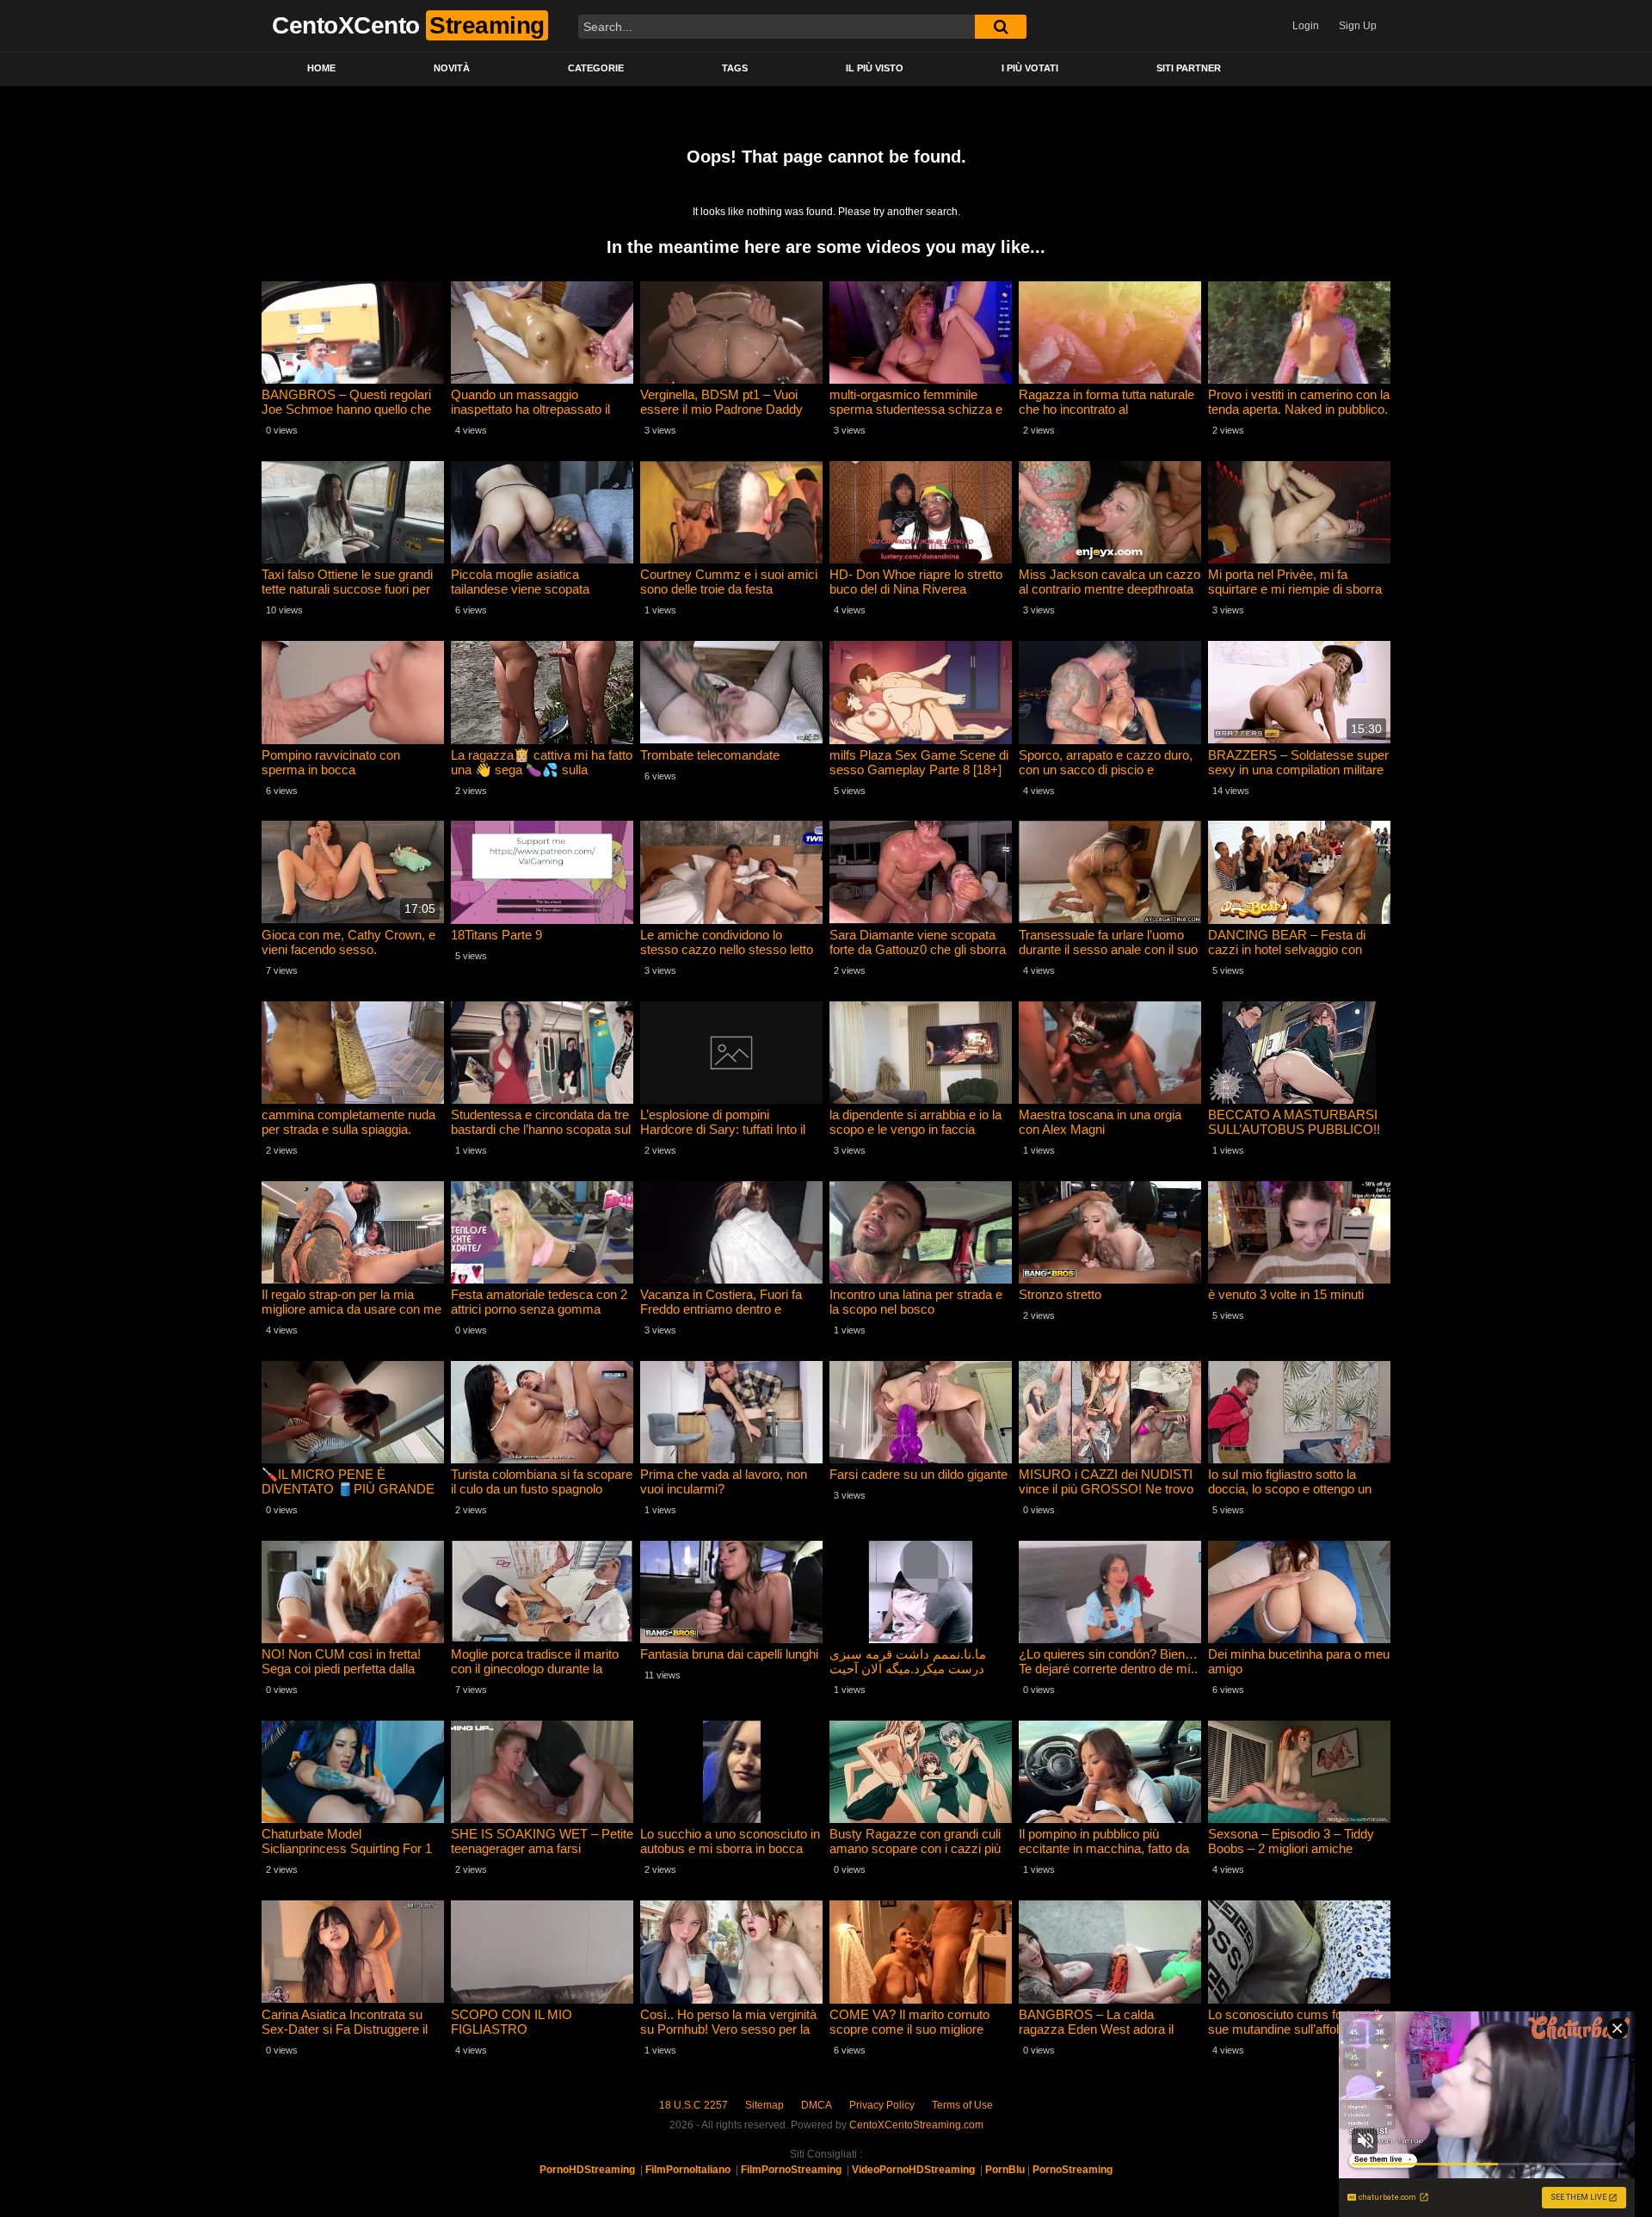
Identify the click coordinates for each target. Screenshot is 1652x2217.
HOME (321, 68)
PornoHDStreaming (587, 2170)
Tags (735, 68)
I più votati (1030, 68)
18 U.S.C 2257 (693, 2105)
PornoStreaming (1073, 2170)
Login (1306, 26)
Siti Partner (1189, 68)
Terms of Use (962, 2105)
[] (1001, 27)
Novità (452, 68)
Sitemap (764, 2105)
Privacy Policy (882, 2105)
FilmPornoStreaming (791, 2170)
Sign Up (1358, 26)
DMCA (817, 2105)
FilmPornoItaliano (688, 2170)
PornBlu (1005, 2170)
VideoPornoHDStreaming (913, 2170)
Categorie (596, 68)
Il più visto (875, 68)
